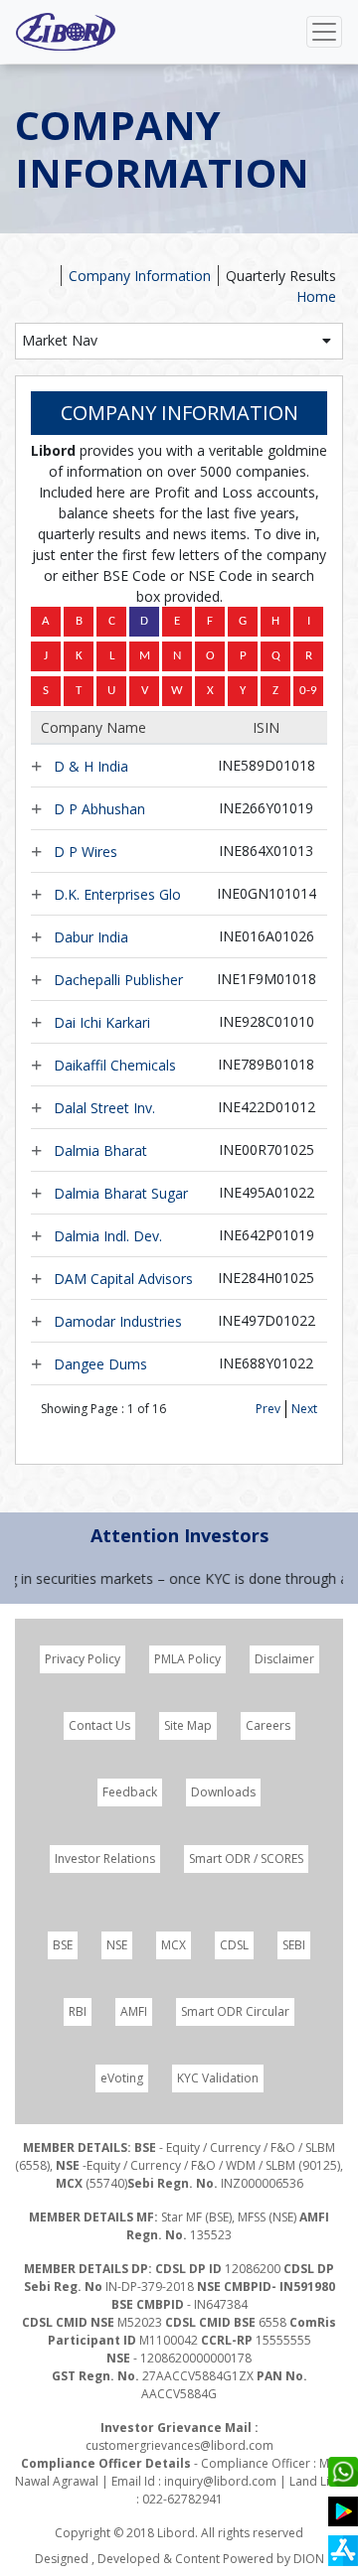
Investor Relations (105, 1859)
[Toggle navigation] (324, 32)
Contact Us (99, 1725)
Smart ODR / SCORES (246, 1859)
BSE (63, 1945)
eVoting (122, 2078)
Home (316, 296)
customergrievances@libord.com (179, 2445)
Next (304, 1409)
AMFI (134, 2011)
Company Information (140, 276)
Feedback (130, 1792)
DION (309, 2559)
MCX (174, 1945)
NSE (117, 1945)
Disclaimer (284, 1659)
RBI (78, 2011)
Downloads (223, 1792)
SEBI (294, 1945)
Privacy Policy (83, 1659)
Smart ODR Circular (235, 2011)
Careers (268, 1725)
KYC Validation (218, 2078)
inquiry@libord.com (220, 2481)
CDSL (234, 1945)
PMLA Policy (187, 1659)
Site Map (188, 1725)
